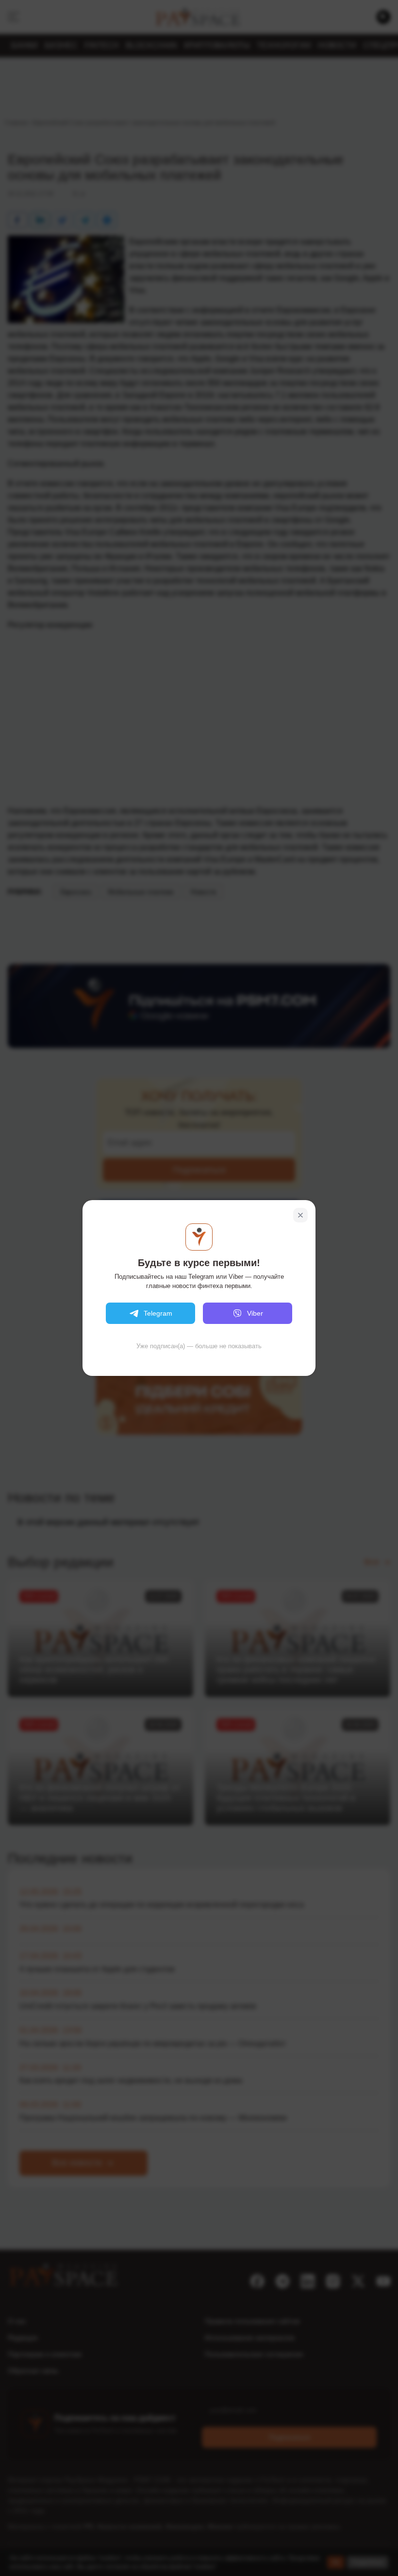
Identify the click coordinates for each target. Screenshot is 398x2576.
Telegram (158, 1313)
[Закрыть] (300, 1215)
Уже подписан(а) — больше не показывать (199, 1346)
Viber (255, 1313)
